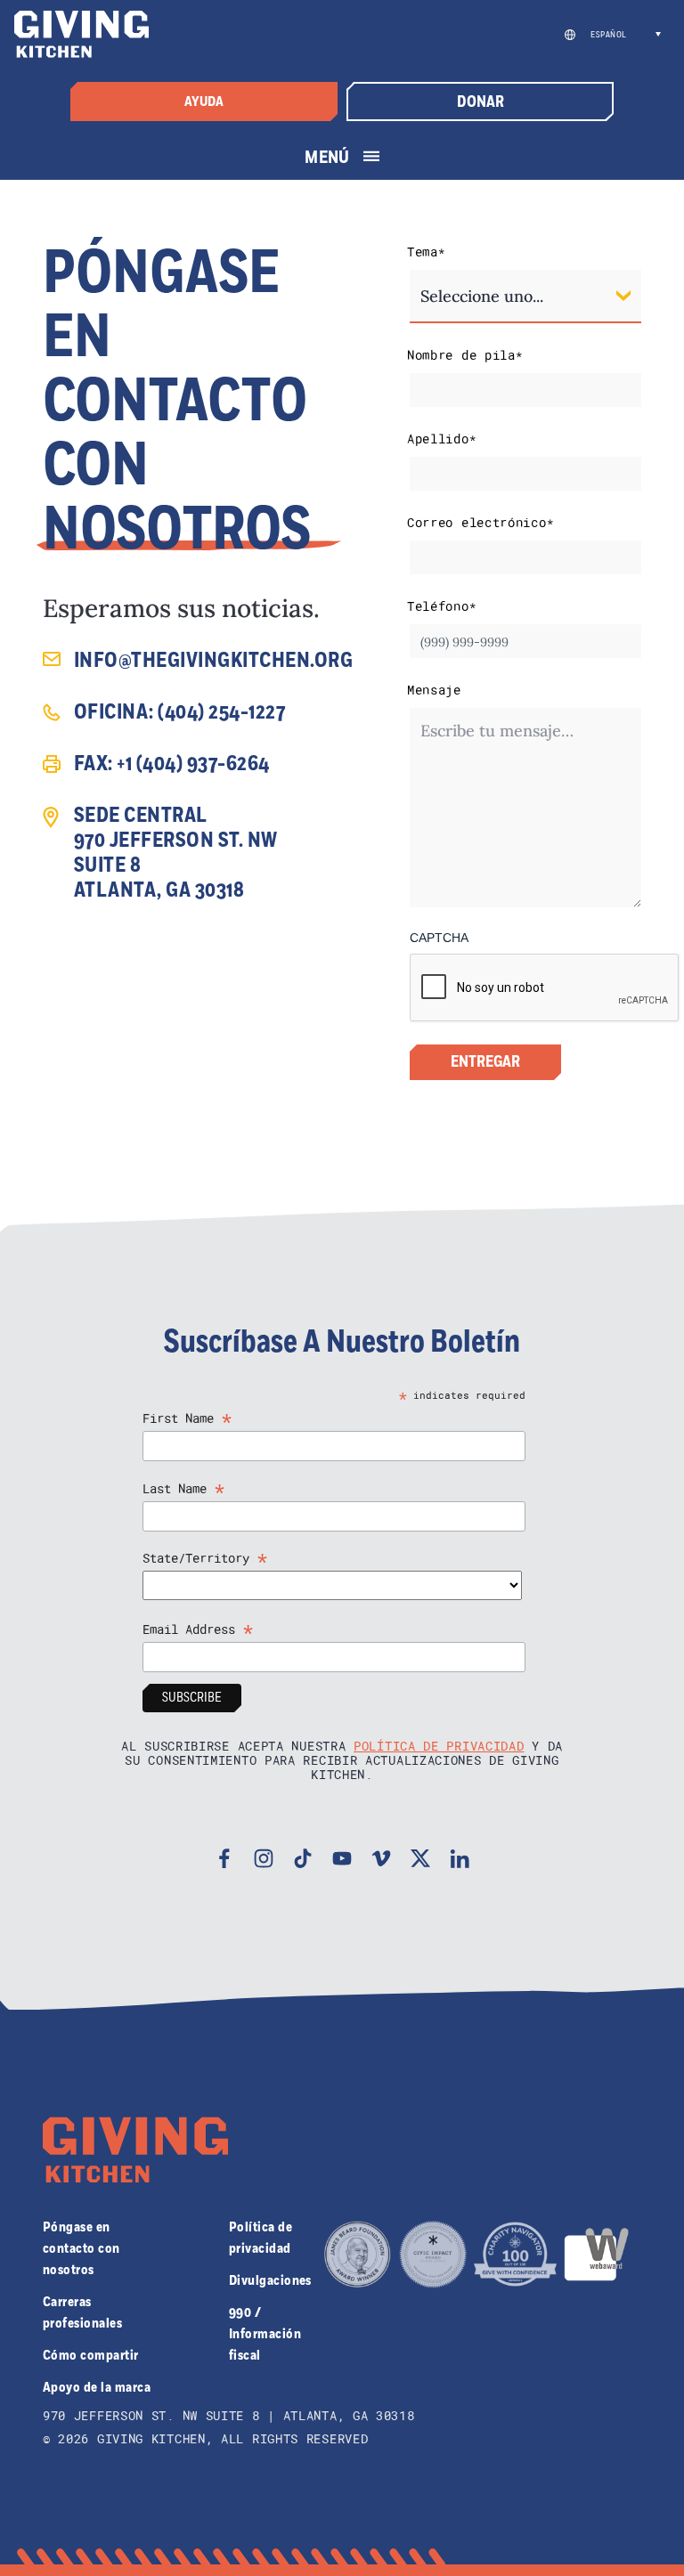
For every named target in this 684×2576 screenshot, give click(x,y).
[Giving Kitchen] (81, 34)
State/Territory (205, 1558)
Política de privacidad (439, 1746)
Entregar (485, 1062)
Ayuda (204, 102)
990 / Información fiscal (265, 2334)
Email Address (198, 1629)
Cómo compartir (91, 2355)
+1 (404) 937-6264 (193, 764)
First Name (187, 1418)
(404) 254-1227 (221, 712)
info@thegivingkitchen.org (213, 661)
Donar (480, 102)
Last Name (184, 1488)
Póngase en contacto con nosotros (81, 2248)
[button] (623, 35)
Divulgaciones (270, 2280)
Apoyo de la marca (97, 2387)
